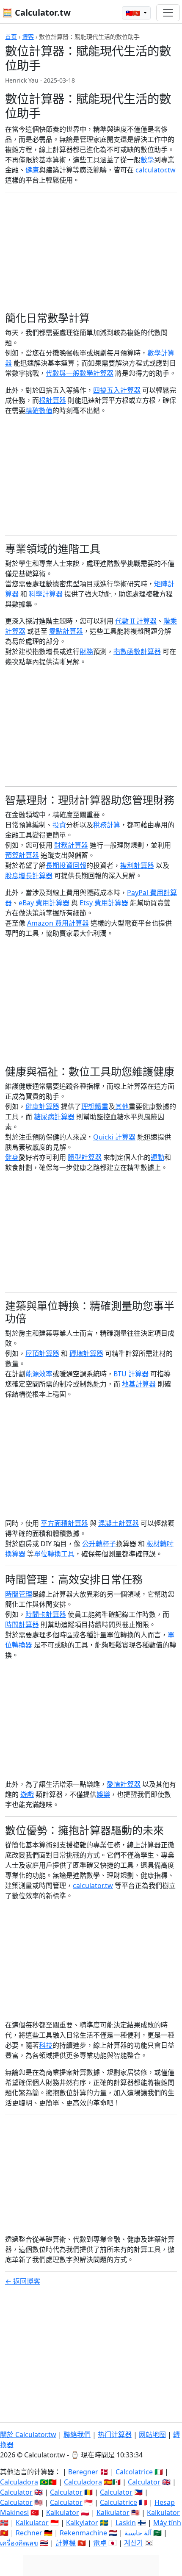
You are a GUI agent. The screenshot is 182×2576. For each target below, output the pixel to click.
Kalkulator (63, 2512)
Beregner (83, 2472)
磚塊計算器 (86, 1353)
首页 (11, 37)
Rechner (29, 2533)
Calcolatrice (134, 2472)
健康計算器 (42, 1106)
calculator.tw (156, 170)
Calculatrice (119, 2502)
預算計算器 (22, 855)
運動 (157, 1157)
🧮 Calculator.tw (36, 12)
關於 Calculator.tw (28, 2435)
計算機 (66, 2543)
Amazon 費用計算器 (58, 923)
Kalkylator (82, 2523)
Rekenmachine (83, 2533)
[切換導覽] (168, 13)
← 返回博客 (23, 2281)
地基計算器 (139, 1384)
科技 (46, 2045)
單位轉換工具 (54, 1554)
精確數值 (39, 410)
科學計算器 (46, 594)
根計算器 (52, 400)
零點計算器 (66, 631)
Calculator (144, 2482)
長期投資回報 (66, 865)
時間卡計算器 (46, 1614)
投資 (59, 825)
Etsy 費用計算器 (104, 903)
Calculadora (19, 2482)
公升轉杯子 (99, 1544)
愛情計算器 (124, 1784)
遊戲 (27, 1794)
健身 (12, 1157)
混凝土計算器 (119, 1523)
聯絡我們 (77, 2435)
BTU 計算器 (131, 1374)
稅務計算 (107, 825)
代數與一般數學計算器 (80, 373)
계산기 (134, 2543)
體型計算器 (85, 1157)
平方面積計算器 (64, 1523)
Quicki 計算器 (114, 1137)
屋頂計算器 (42, 1353)
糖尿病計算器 (54, 1117)
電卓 (100, 2543)
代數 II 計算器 (136, 621)
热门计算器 (115, 2435)
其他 (122, 1106)
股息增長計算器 (29, 876)
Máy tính (167, 2523)
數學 (147, 160)
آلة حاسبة (138, 2533)
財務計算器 (71, 845)
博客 (28, 37)
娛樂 (103, 1794)
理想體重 (95, 1106)
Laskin (126, 2523)
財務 (86, 652)
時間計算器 (22, 1625)
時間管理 (19, 1594)
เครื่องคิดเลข (19, 2543)
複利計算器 (137, 865)
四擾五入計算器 (117, 390)
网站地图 (152, 2435)
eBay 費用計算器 (44, 903)
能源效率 (39, 1374)
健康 (32, 170)
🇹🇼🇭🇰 (134, 13)
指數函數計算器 (137, 652)
